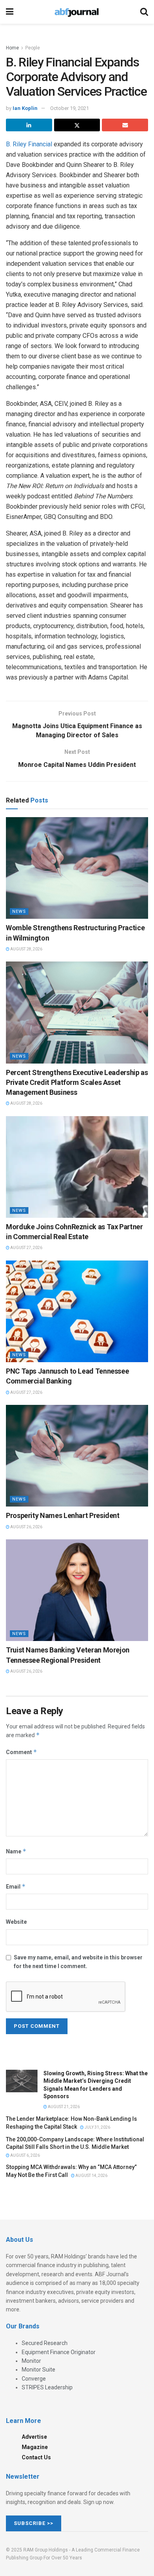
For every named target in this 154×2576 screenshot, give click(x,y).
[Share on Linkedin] (29, 125)
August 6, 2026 (25, 2155)
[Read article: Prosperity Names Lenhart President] (77, 1456)
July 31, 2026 (97, 2127)
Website (16, 1922)
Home (12, 48)
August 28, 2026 (26, 949)
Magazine (35, 2447)
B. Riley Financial (29, 144)
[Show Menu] (10, 12)
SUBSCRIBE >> (34, 2523)
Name (16, 1851)
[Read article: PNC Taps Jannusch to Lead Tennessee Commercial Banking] (77, 1311)
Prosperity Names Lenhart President (63, 1515)
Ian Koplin (25, 108)
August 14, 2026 (91, 2176)
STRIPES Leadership (47, 2387)
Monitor (31, 2361)
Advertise (34, 2437)
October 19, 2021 (69, 108)
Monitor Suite (38, 2370)
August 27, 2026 (26, 1248)
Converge (34, 2379)
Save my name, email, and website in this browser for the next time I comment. (78, 1962)
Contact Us (36, 2457)
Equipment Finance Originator (59, 2352)
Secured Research (45, 2343)
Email (16, 1886)
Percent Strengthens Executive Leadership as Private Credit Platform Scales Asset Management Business (77, 1082)
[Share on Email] (125, 125)
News (19, 911)
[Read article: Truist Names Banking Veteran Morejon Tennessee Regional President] (77, 1590)
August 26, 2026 (26, 1527)
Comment (22, 1752)
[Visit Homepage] (77, 12)
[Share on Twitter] (77, 125)
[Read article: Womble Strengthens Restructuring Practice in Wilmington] (77, 868)
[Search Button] (144, 12)
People (33, 48)
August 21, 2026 (63, 2107)
